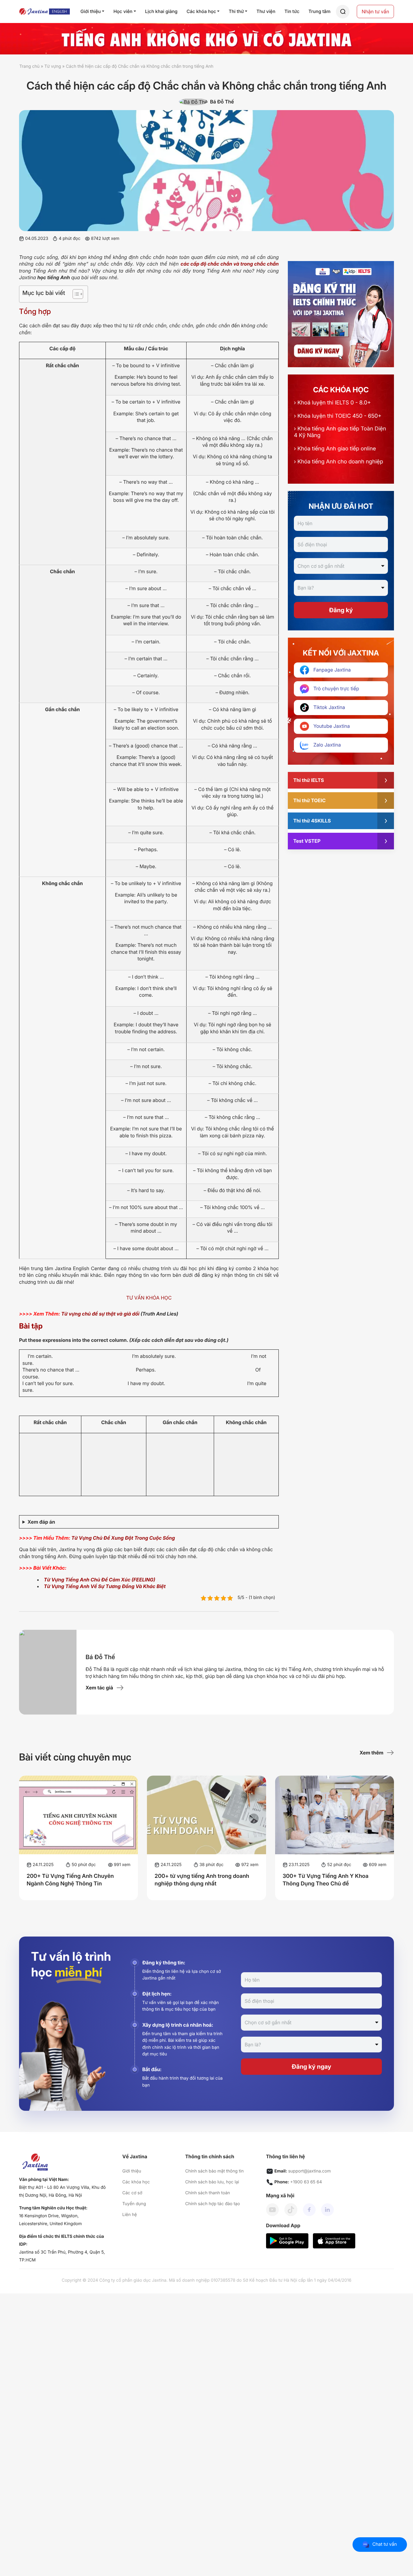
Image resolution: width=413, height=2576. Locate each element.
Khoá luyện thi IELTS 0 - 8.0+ (332, 403)
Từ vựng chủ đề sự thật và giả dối (100, 1314)
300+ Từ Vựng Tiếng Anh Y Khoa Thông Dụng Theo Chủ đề (326, 1880)
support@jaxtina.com (309, 2171)
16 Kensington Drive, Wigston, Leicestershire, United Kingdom (50, 2220)
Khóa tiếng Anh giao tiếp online (335, 449)
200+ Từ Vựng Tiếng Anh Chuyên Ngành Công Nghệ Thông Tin (70, 1880)
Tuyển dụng (134, 2204)
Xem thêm (371, 1753)
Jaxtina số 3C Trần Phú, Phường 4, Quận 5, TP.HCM (62, 2256)
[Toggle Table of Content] (75, 294)
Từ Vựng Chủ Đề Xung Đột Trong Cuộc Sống (123, 1538)
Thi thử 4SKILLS (312, 821)
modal (343, 12)
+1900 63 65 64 (306, 2182)
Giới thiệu (132, 2171)
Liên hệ (130, 2215)
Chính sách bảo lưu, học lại (212, 2182)
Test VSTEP (307, 841)
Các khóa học (136, 2182)
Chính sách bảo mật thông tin (214, 2171)
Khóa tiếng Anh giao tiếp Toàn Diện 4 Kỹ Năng (340, 432)
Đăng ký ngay (312, 2067)
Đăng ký (341, 610)
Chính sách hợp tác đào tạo (212, 2204)
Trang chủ (29, 66)
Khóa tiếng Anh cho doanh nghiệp (338, 462)
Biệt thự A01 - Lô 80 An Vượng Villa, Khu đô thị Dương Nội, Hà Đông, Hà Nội (62, 2191)
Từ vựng (53, 66)
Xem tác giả (99, 1688)
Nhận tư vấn (375, 11)
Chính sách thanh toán (207, 2193)
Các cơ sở (132, 2193)
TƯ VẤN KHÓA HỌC (149, 1298)
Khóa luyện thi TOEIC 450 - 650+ (338, 416)
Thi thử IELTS (309, 780)
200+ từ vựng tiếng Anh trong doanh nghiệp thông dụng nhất (202, 1880)
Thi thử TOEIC (309, 800)
